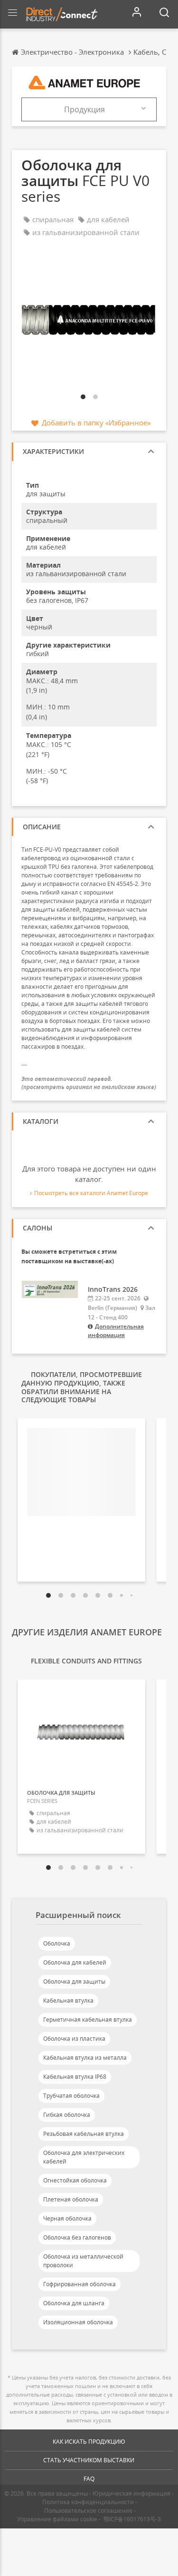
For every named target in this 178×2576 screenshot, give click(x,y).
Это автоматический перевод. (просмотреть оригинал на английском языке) (89, 1083)
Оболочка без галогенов (77, 2237)
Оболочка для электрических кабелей (84, 2157)
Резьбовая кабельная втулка (84, 2134)
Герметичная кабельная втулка (88, 2020)
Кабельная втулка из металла (85, 2058)
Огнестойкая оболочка (75, 2180)
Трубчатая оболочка (71, 2096)
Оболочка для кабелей (75, 1962)
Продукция (84, 109)
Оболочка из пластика (74, 2039)
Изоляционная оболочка (78, 2322)
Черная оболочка (67, 2218)
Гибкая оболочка (67, 2115)
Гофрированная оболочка (80, 2284)
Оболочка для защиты (74, 1981)
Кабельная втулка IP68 (75, 2077)
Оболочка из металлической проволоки (83, 2261)
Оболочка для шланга (74, 2303)
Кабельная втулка (68, 2001)
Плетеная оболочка (71, 2199)
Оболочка (57, 1943)
